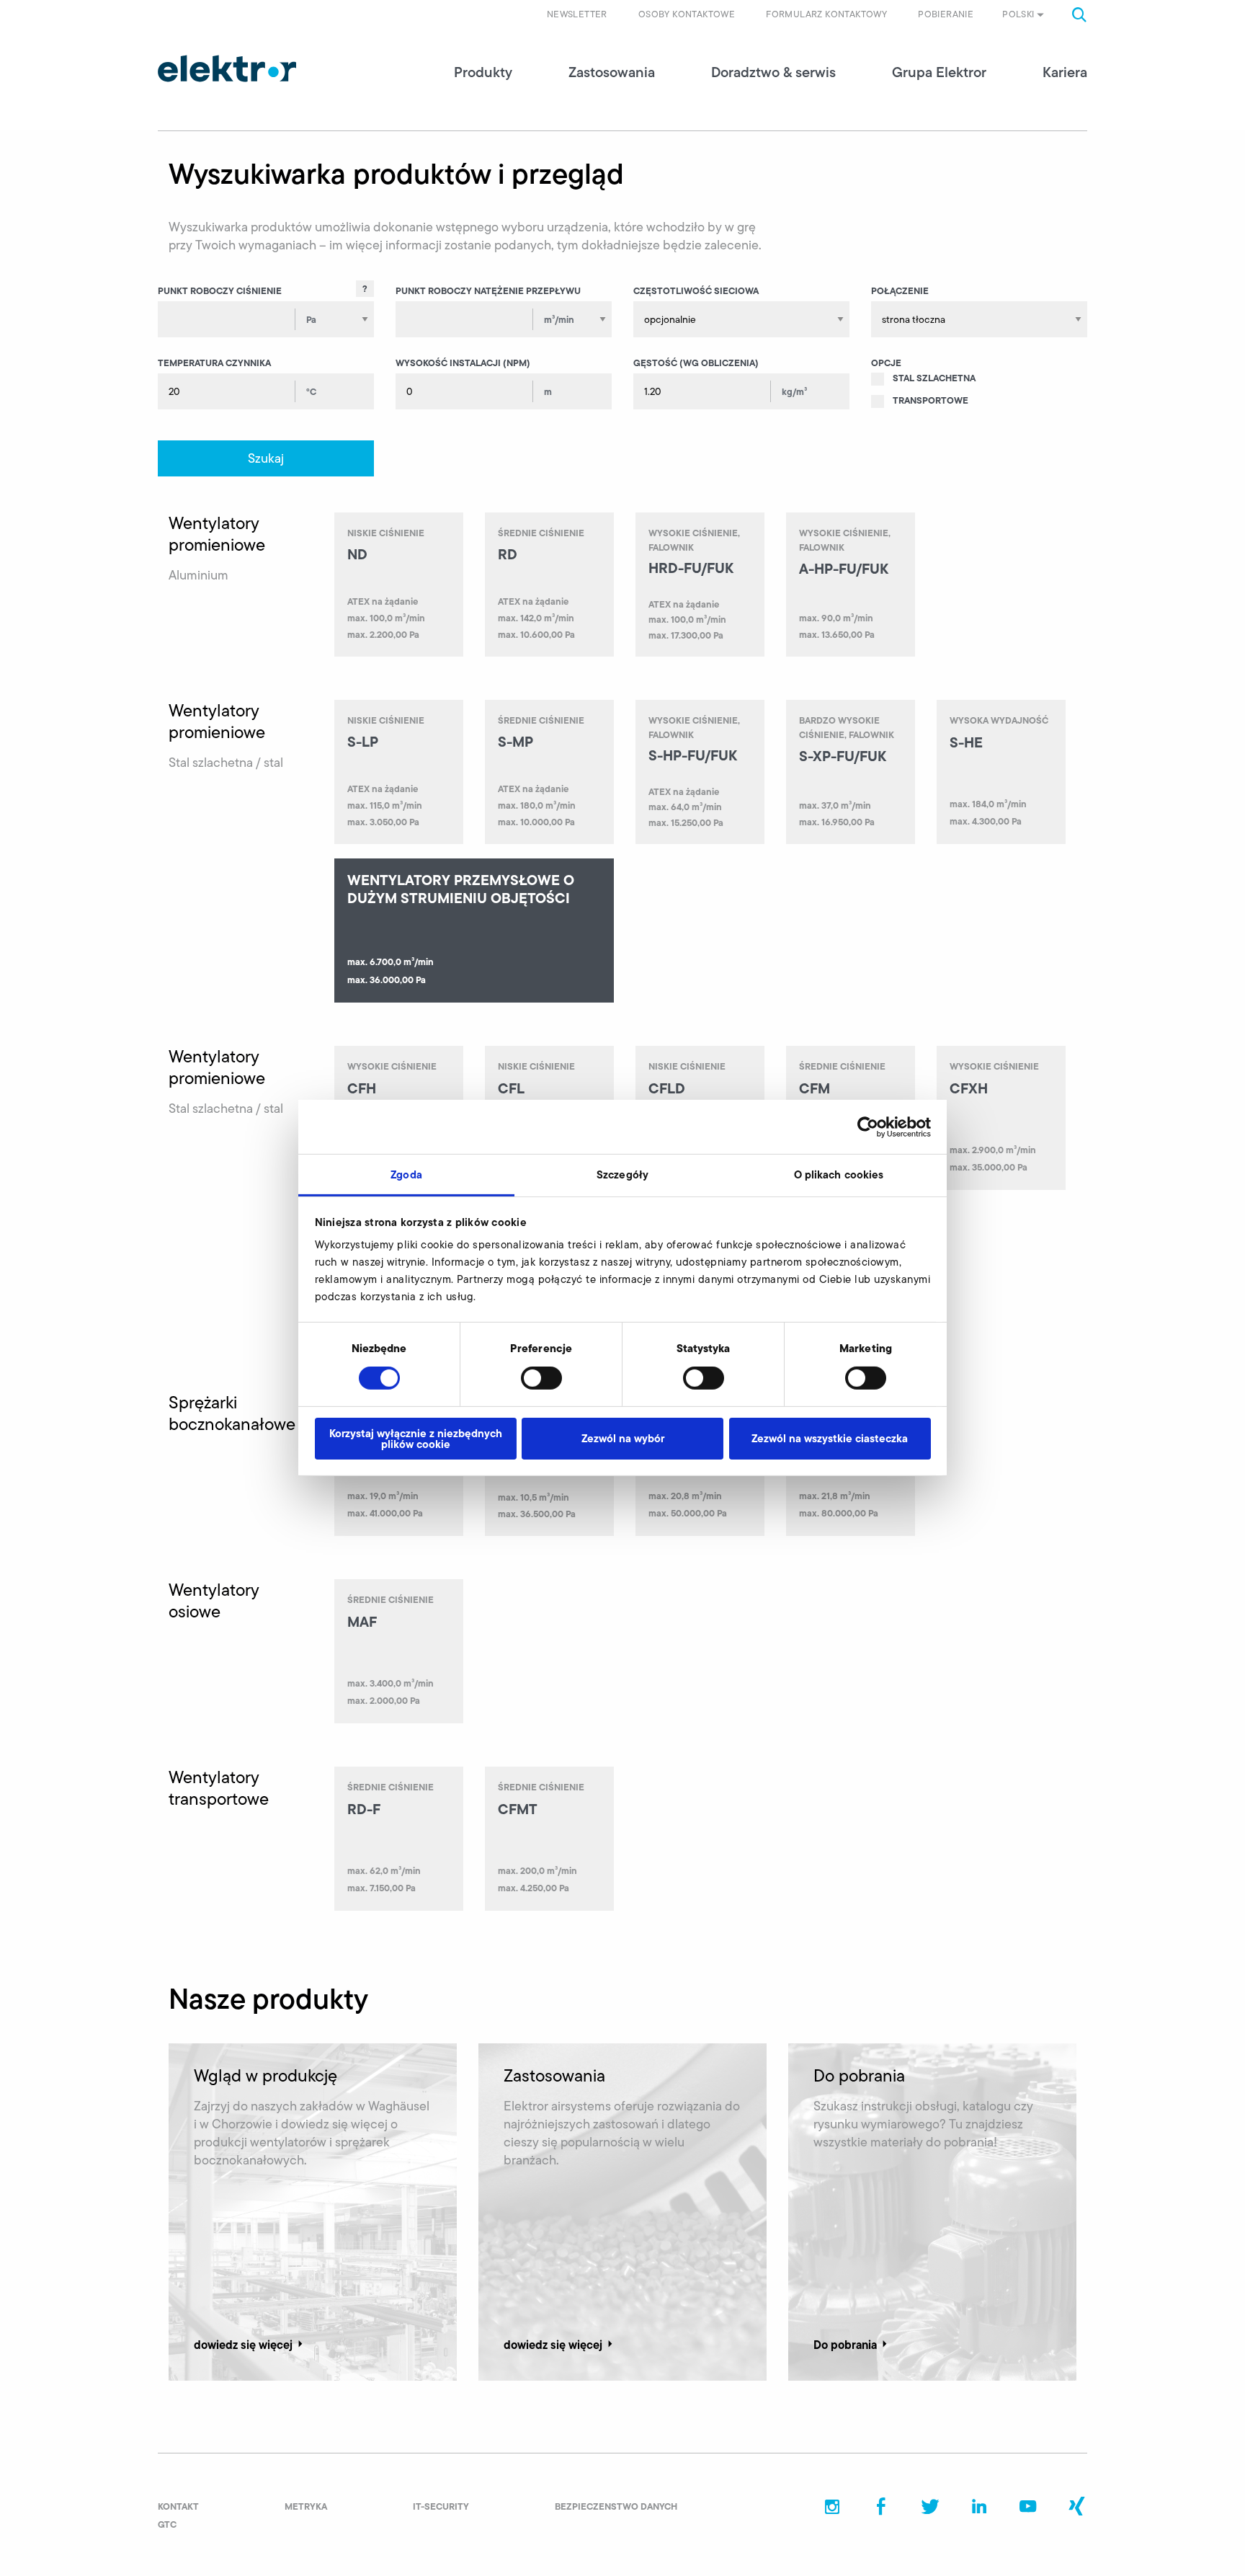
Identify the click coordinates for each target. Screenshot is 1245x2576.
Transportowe (931, 400)
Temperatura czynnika (214, 363)
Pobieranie (946, 14)
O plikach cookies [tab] (839, 1174)
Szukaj (266, 458)
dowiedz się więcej (243, 2345)
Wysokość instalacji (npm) (463, 363)
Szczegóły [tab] (622, 1174)
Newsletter (577, 14)
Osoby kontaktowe (687, 14)
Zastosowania (612, 72)
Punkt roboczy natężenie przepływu (488, 290)
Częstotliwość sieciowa (696, 290)
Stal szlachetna (934, 378)
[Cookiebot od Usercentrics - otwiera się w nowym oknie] (868, 1127)
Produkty (483, 72)
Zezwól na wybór (623, 1438)
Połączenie (900, 290)
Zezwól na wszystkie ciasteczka (830, 1438)
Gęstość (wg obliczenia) (696, 363)
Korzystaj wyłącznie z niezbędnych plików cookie (416, 1439)
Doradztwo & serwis (773, 72)
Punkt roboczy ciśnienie (220, 290)
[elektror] (227, 68)
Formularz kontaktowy (826, 14)
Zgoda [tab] (406, 1174)
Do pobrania (845, 2345)
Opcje (886, 363)
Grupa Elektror (939, 72)
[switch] (541, 1378)
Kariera (1065, 72)
